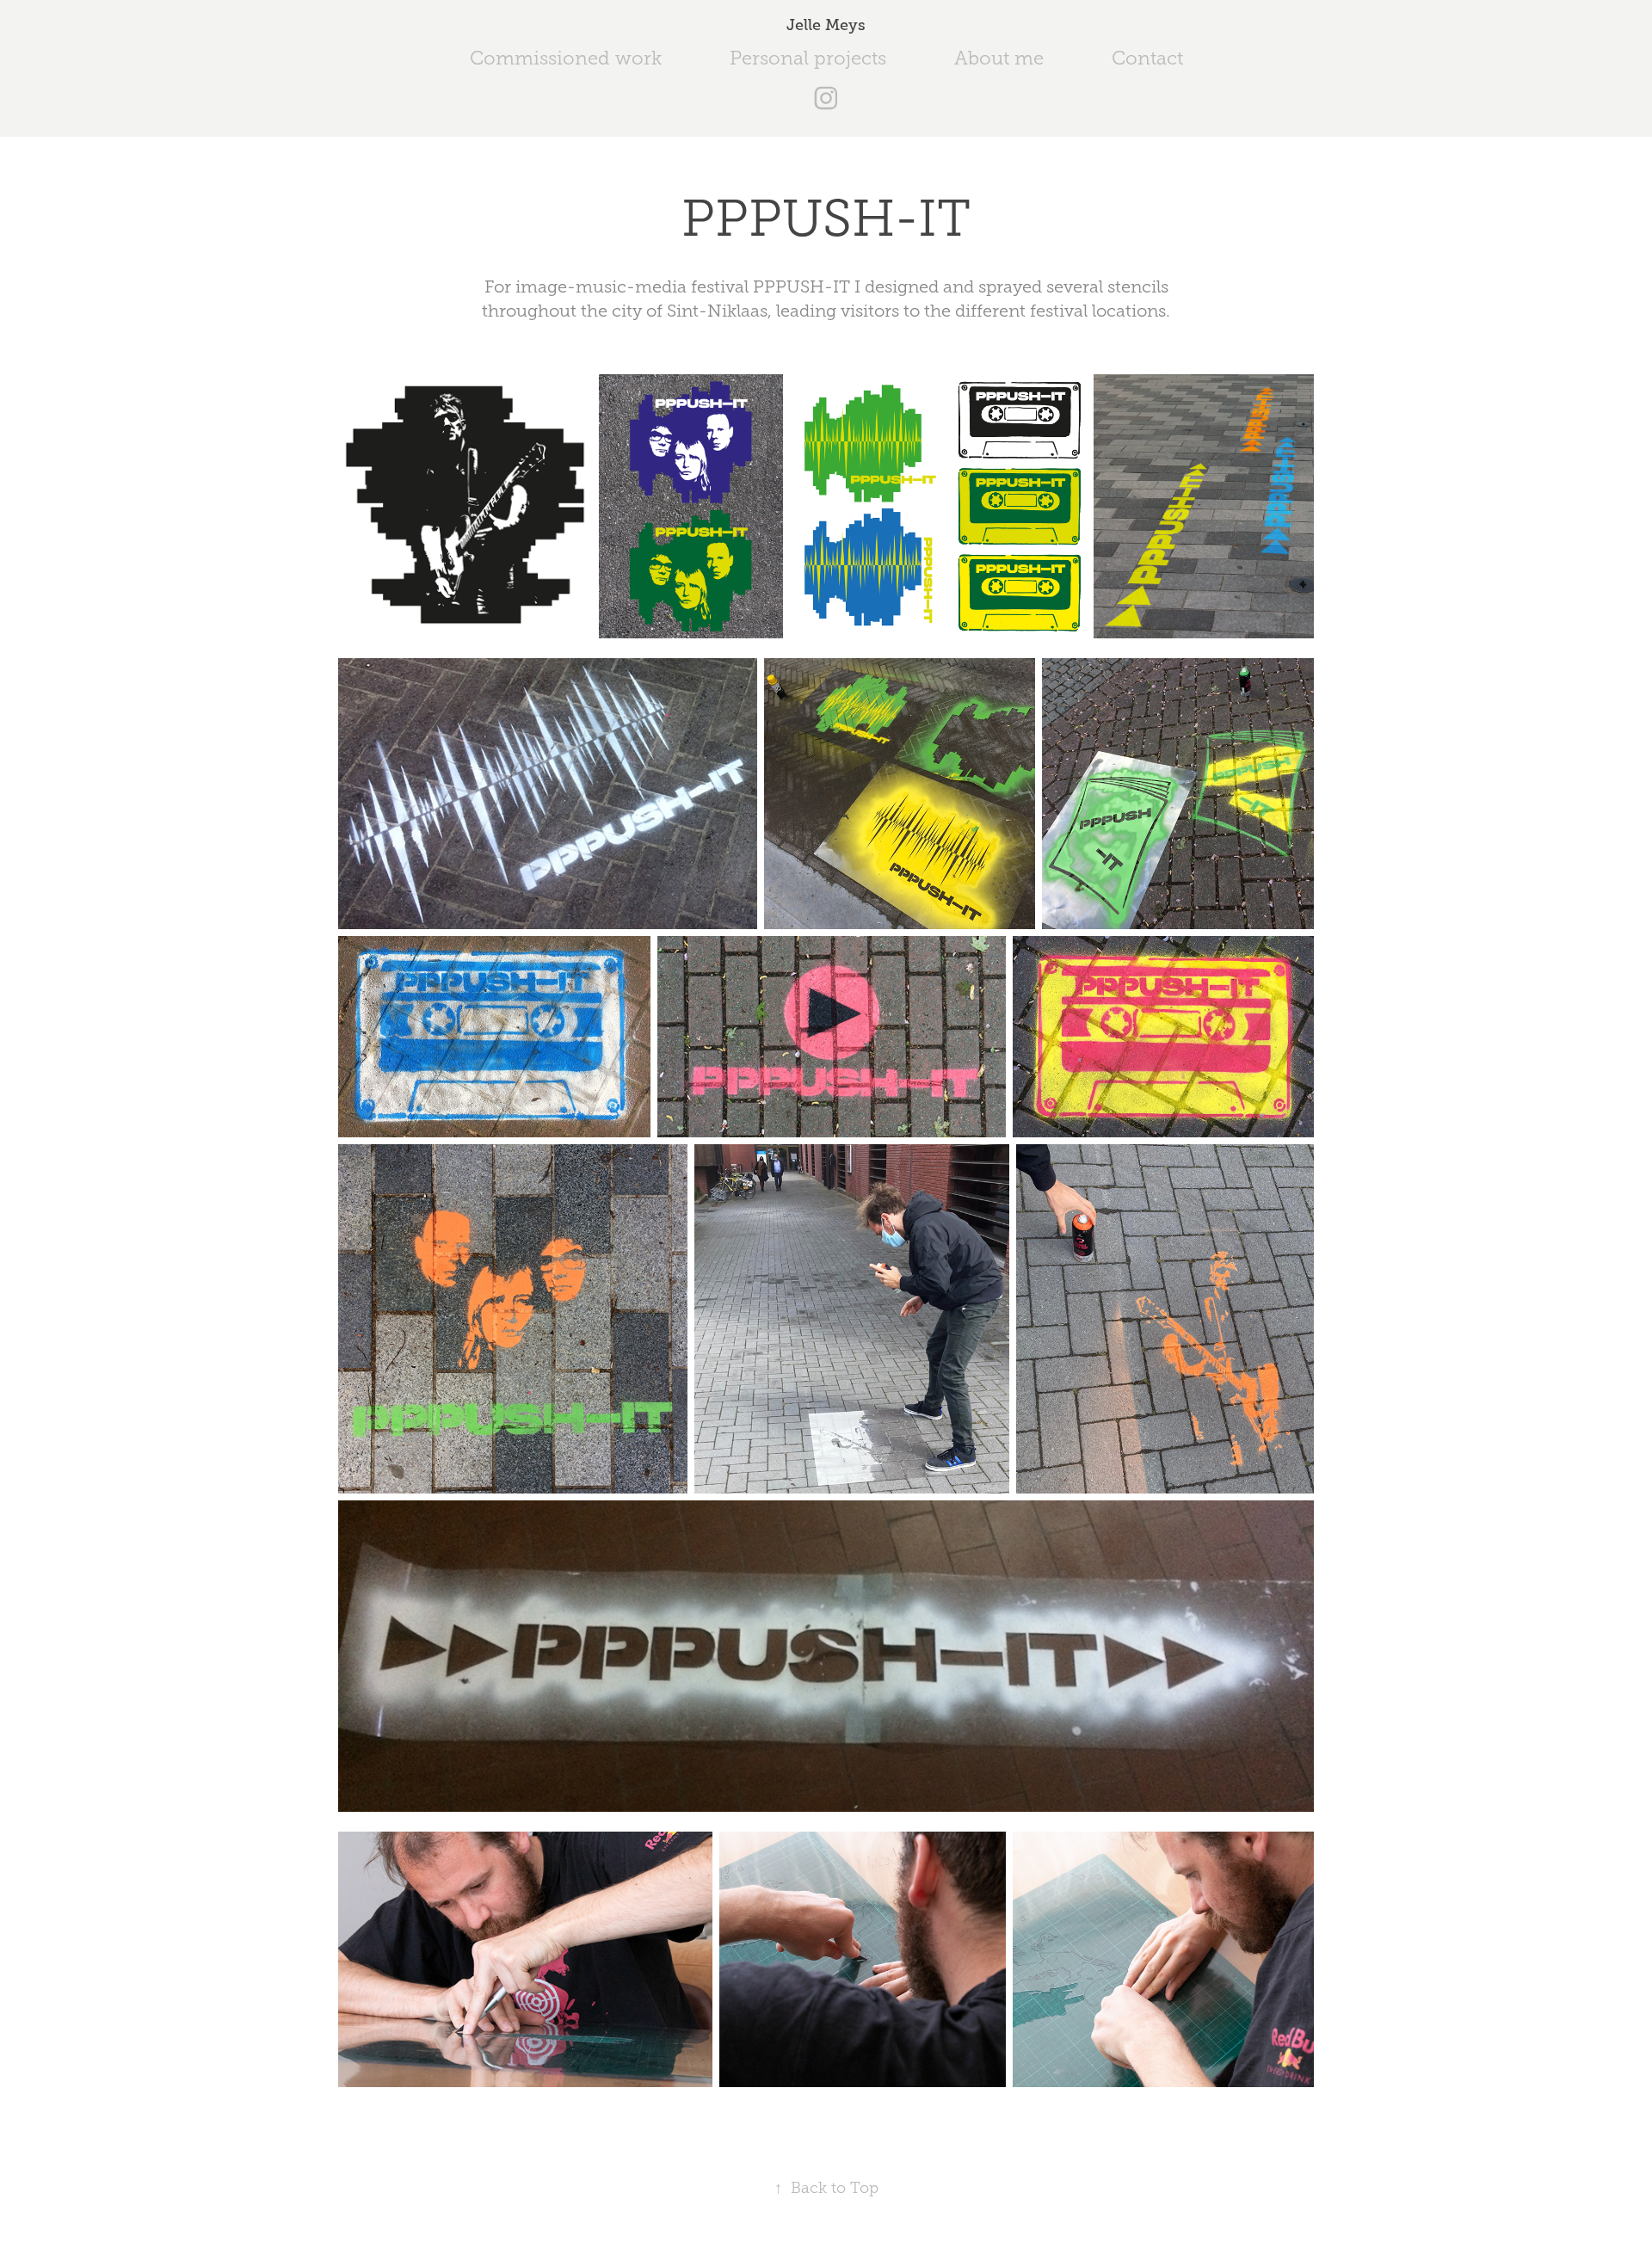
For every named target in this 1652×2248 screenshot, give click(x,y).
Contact (1147, 58)
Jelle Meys (826, 25)
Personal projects (808, 58)
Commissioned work (566, 58)
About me (999, 58)
